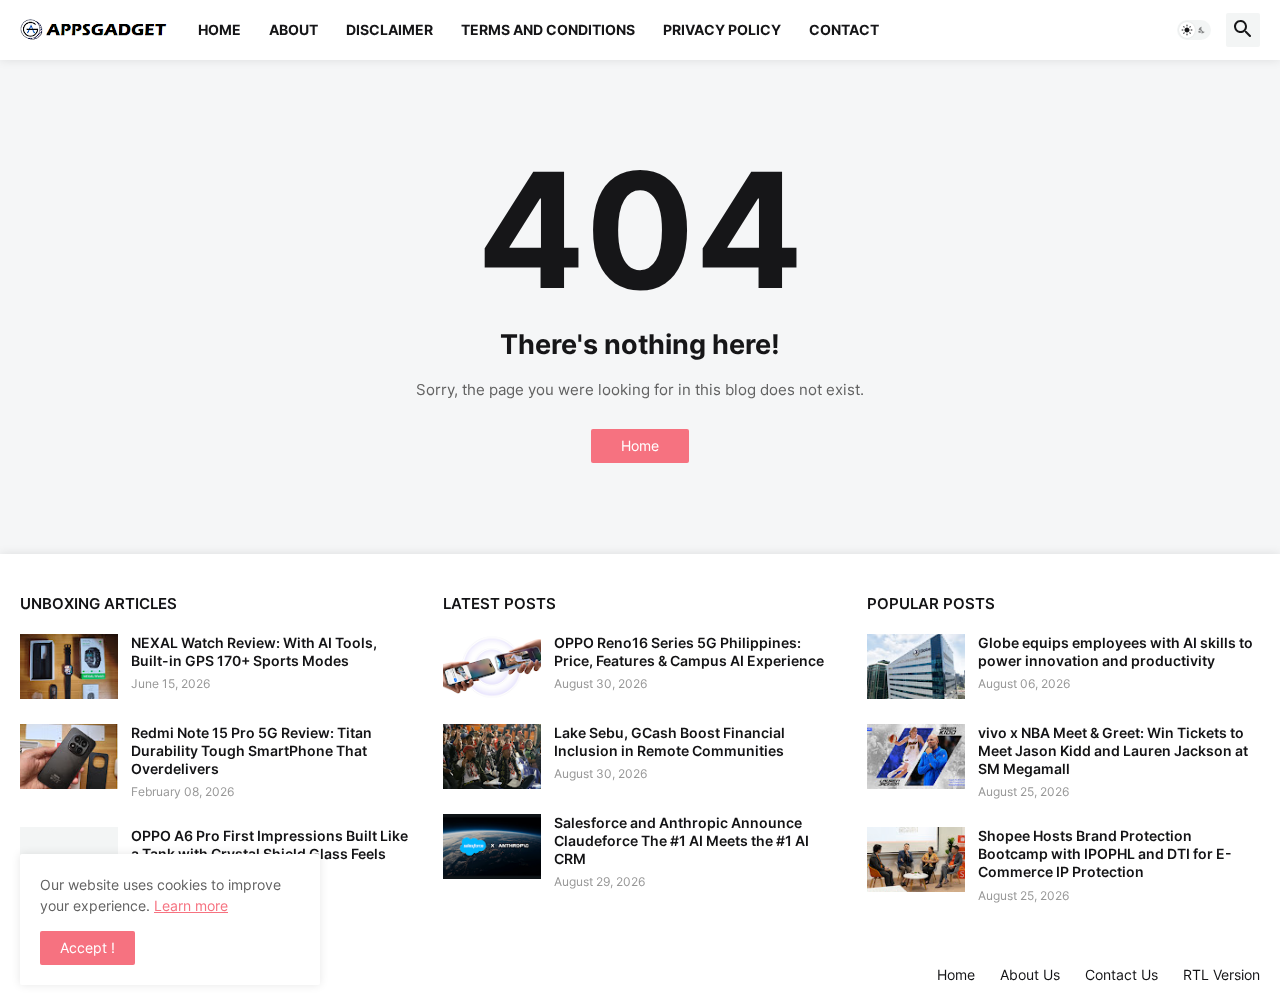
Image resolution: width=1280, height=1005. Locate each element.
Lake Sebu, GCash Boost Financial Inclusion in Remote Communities (669, 741)
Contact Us (1121, 974)
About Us (1030, 974)
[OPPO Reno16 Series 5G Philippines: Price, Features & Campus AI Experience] (492, 666)
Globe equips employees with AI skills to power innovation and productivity (1115, 651)
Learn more (191, 905)
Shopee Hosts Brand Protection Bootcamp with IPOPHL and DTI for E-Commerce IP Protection (1105, 853)
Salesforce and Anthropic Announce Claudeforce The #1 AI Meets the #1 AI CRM (681, 840)
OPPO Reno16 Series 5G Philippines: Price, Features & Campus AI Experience (689, 651)
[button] (1194, 30)
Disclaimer (389, 29)
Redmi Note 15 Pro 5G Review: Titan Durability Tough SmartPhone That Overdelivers (251, 750)
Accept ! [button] (87, 947)
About (293, 29)
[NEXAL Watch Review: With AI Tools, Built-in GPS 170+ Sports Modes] (69, 666)
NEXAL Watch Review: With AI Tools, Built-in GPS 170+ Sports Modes (254, 651)
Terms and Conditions (548, 29)
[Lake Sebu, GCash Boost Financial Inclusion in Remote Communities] (492, 756)
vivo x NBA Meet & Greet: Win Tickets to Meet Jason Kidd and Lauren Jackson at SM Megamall (1113, 750)
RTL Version (1221, 974)
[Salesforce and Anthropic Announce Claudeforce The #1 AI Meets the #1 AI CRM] (492, 846)
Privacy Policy (722, 29)
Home (219, 29)
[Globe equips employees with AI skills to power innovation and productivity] (916, 666)
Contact (844, 29)
